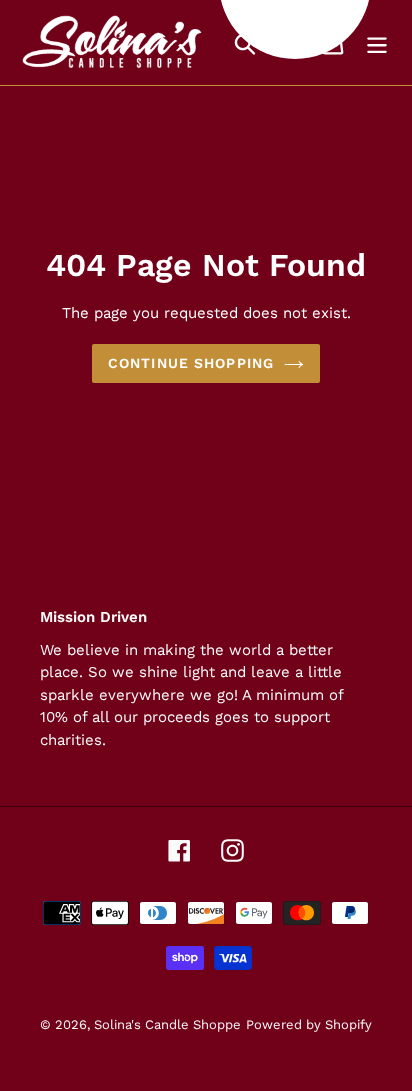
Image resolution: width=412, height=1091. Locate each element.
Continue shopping (191, 363)
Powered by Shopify (309, 1024)
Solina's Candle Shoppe (167, 1024)
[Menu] (377, 42)
